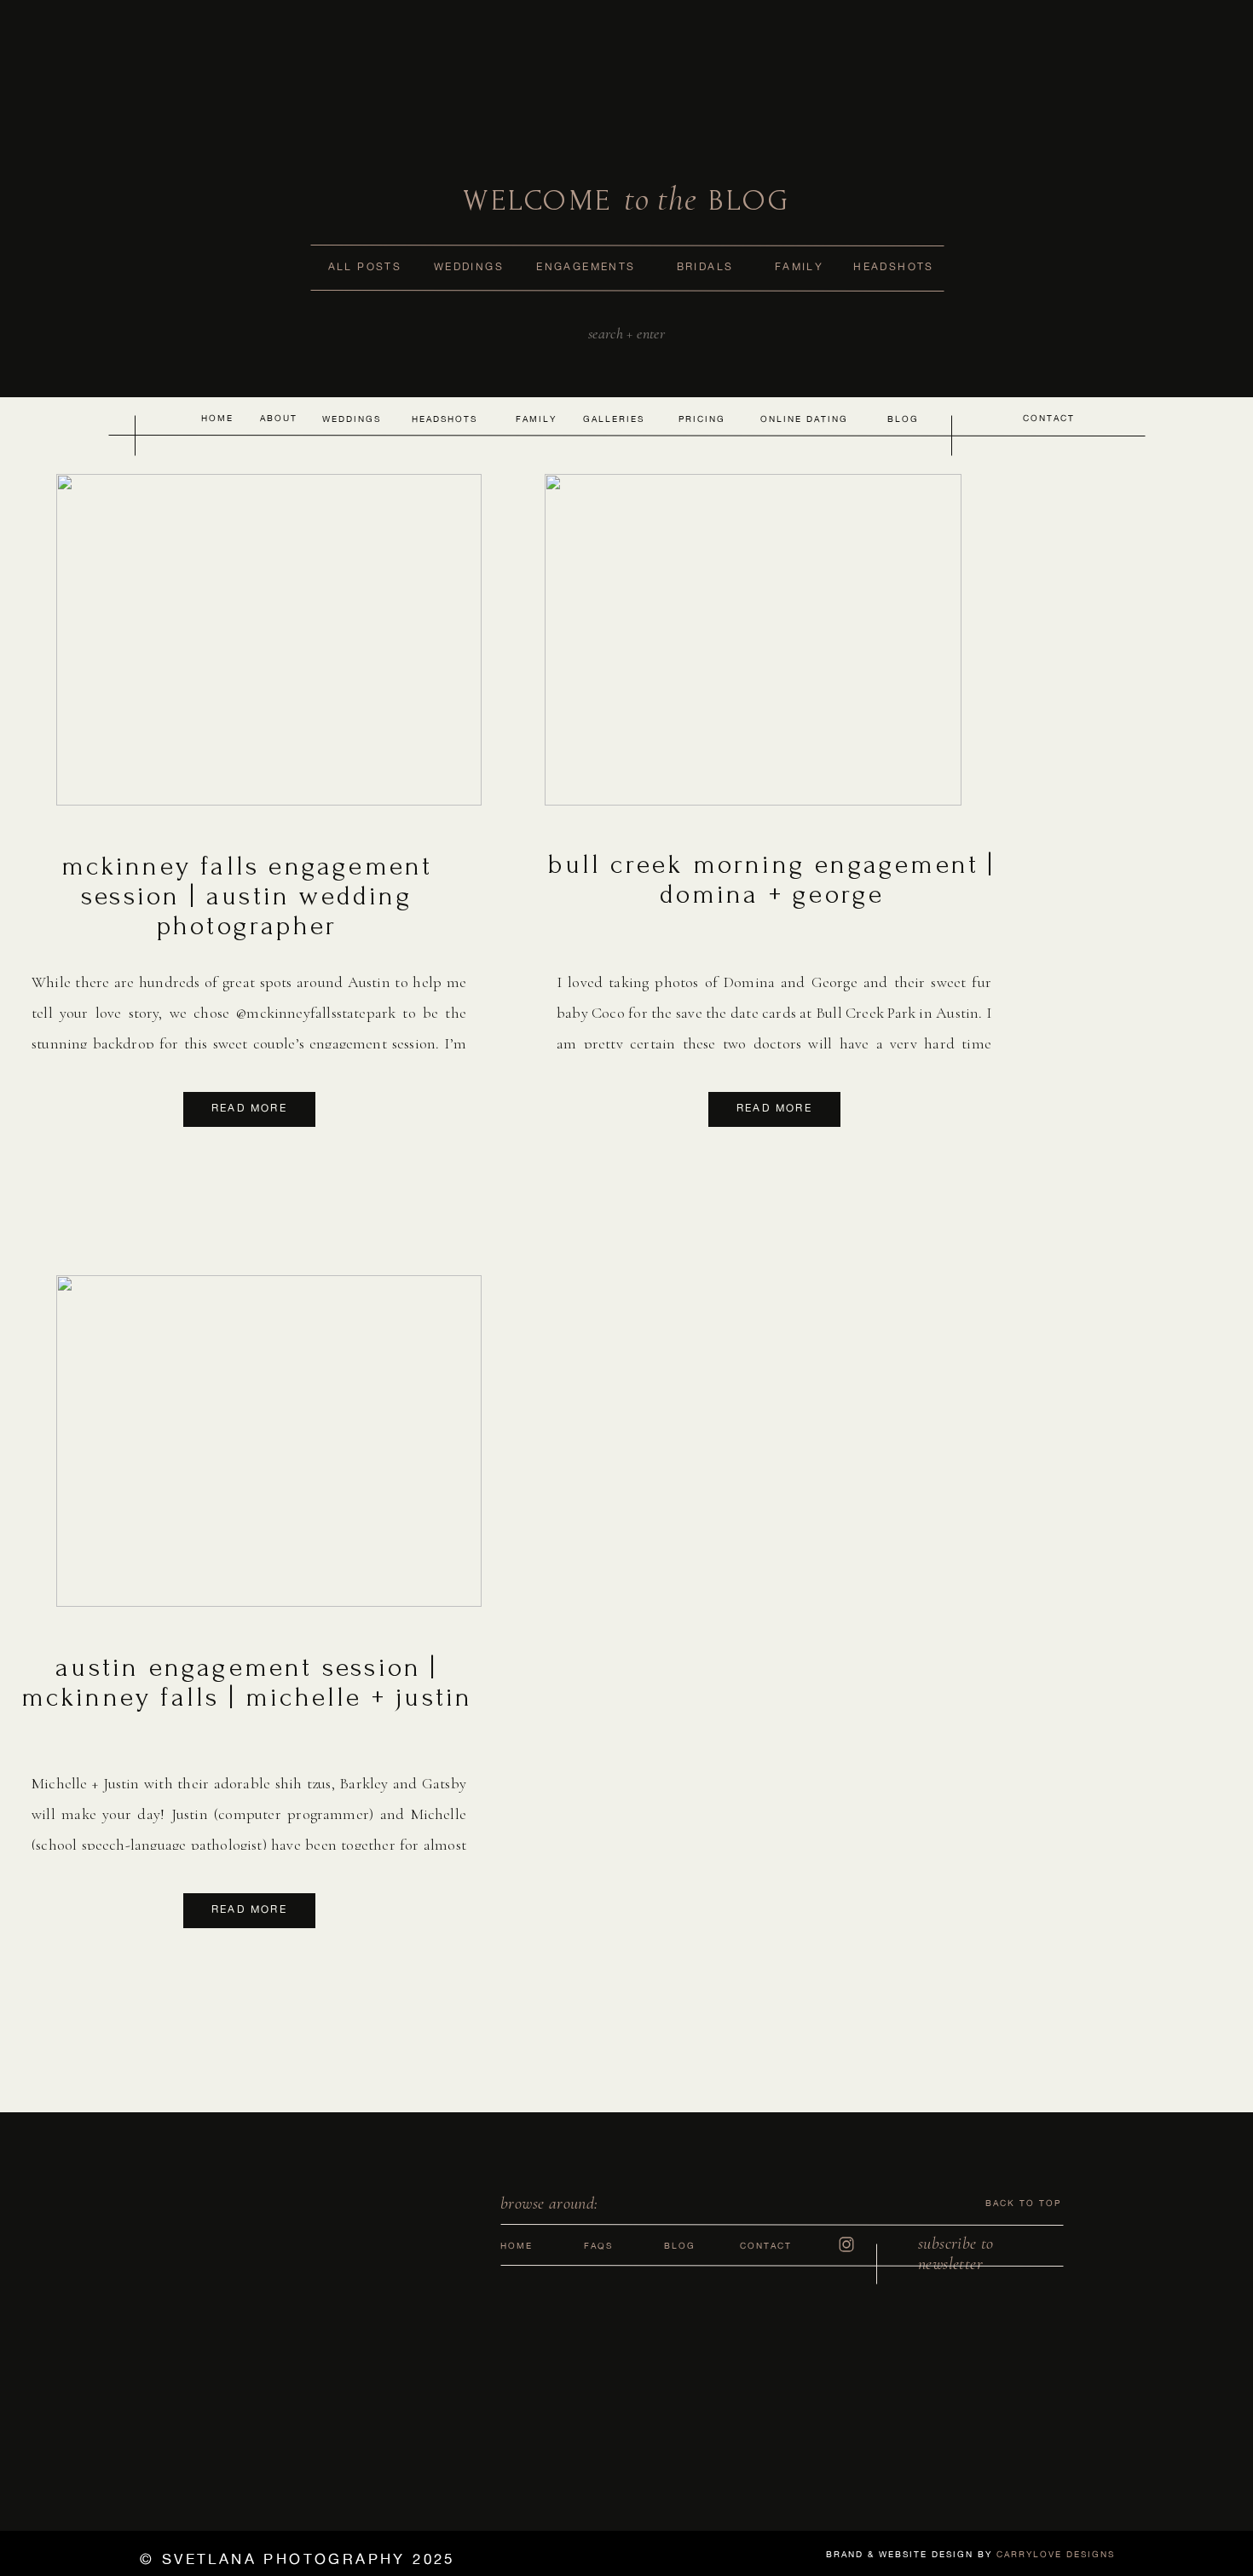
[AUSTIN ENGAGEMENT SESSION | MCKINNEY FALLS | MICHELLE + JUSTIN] (269, 1441)
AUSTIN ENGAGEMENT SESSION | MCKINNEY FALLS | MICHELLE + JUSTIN (247, 1683)
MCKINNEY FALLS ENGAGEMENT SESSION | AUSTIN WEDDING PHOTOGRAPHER (247, 896)
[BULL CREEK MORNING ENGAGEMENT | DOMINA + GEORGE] (753, 640)
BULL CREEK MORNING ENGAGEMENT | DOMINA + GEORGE (771, 880)
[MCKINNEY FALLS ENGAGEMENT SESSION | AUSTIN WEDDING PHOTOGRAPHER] (269, 640)
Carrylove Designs (1056, 2554)
